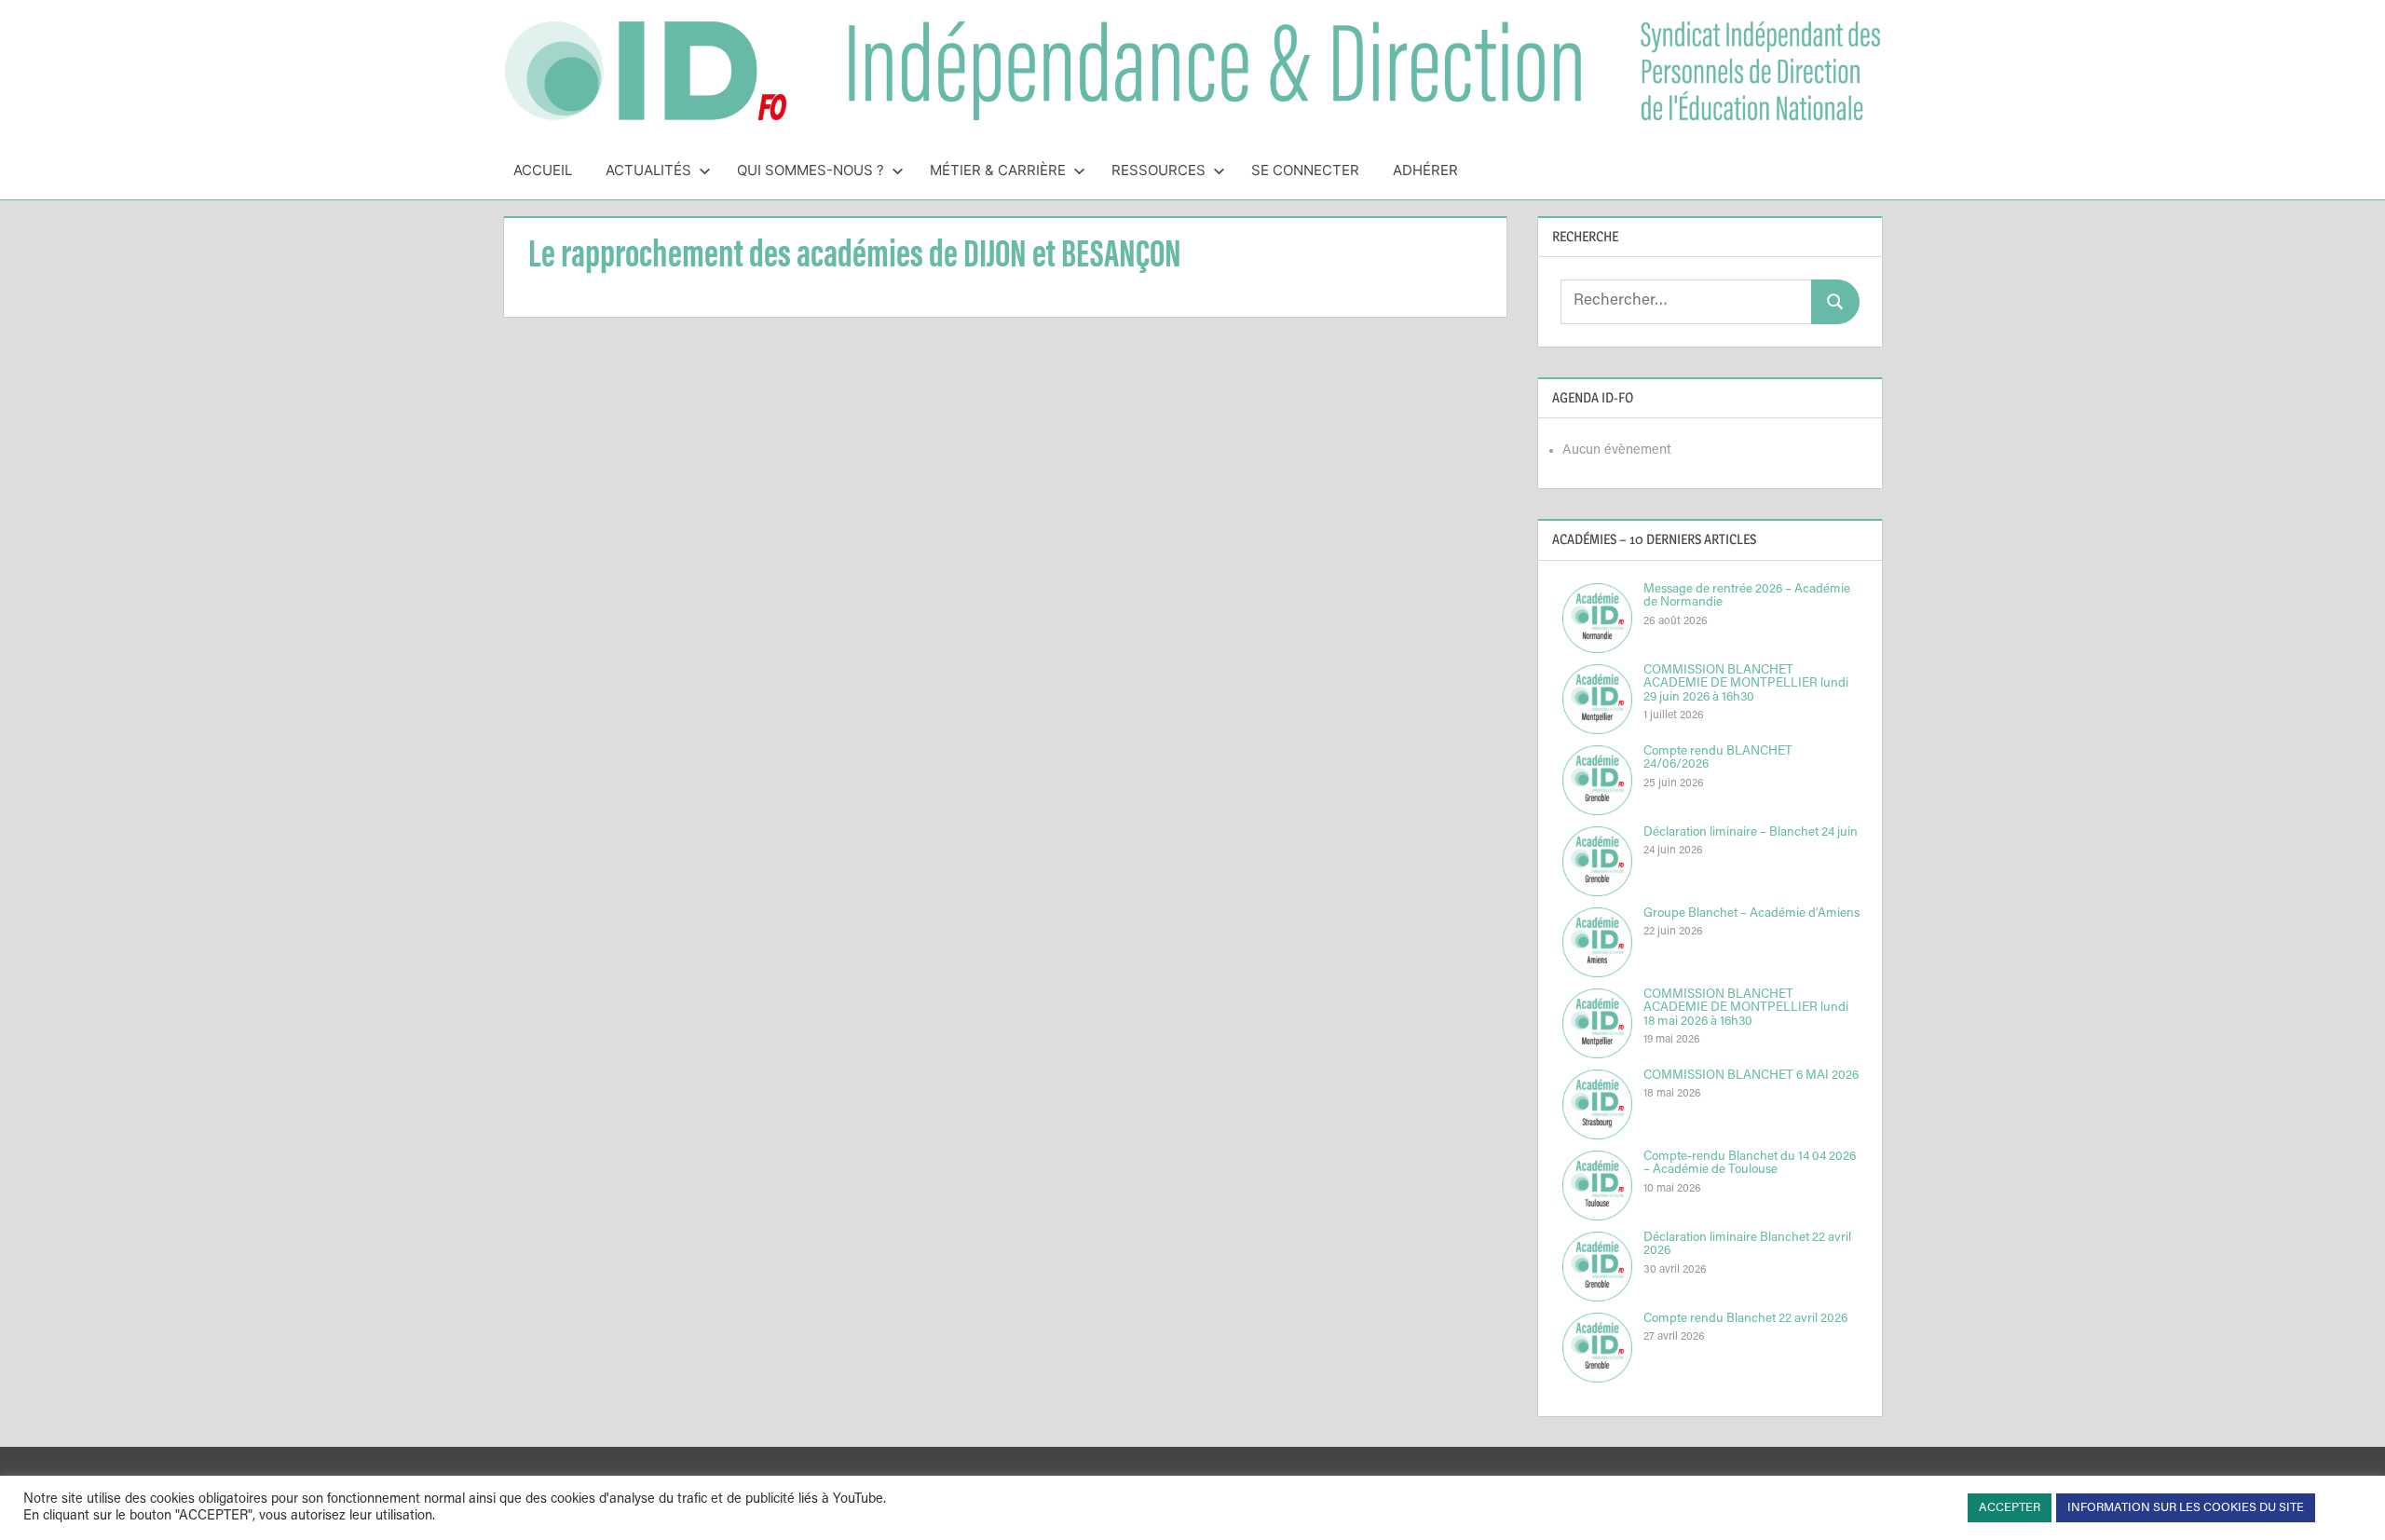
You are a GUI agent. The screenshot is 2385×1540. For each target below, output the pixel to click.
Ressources (1158, 170)
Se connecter (1305, 170)
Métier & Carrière (998, 170)
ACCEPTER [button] (2010, 1508)
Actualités (648, 170)
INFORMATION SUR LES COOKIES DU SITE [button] (2186, 1508)
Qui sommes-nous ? (811, 170)
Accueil (543, 170)
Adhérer (1425, 170)
